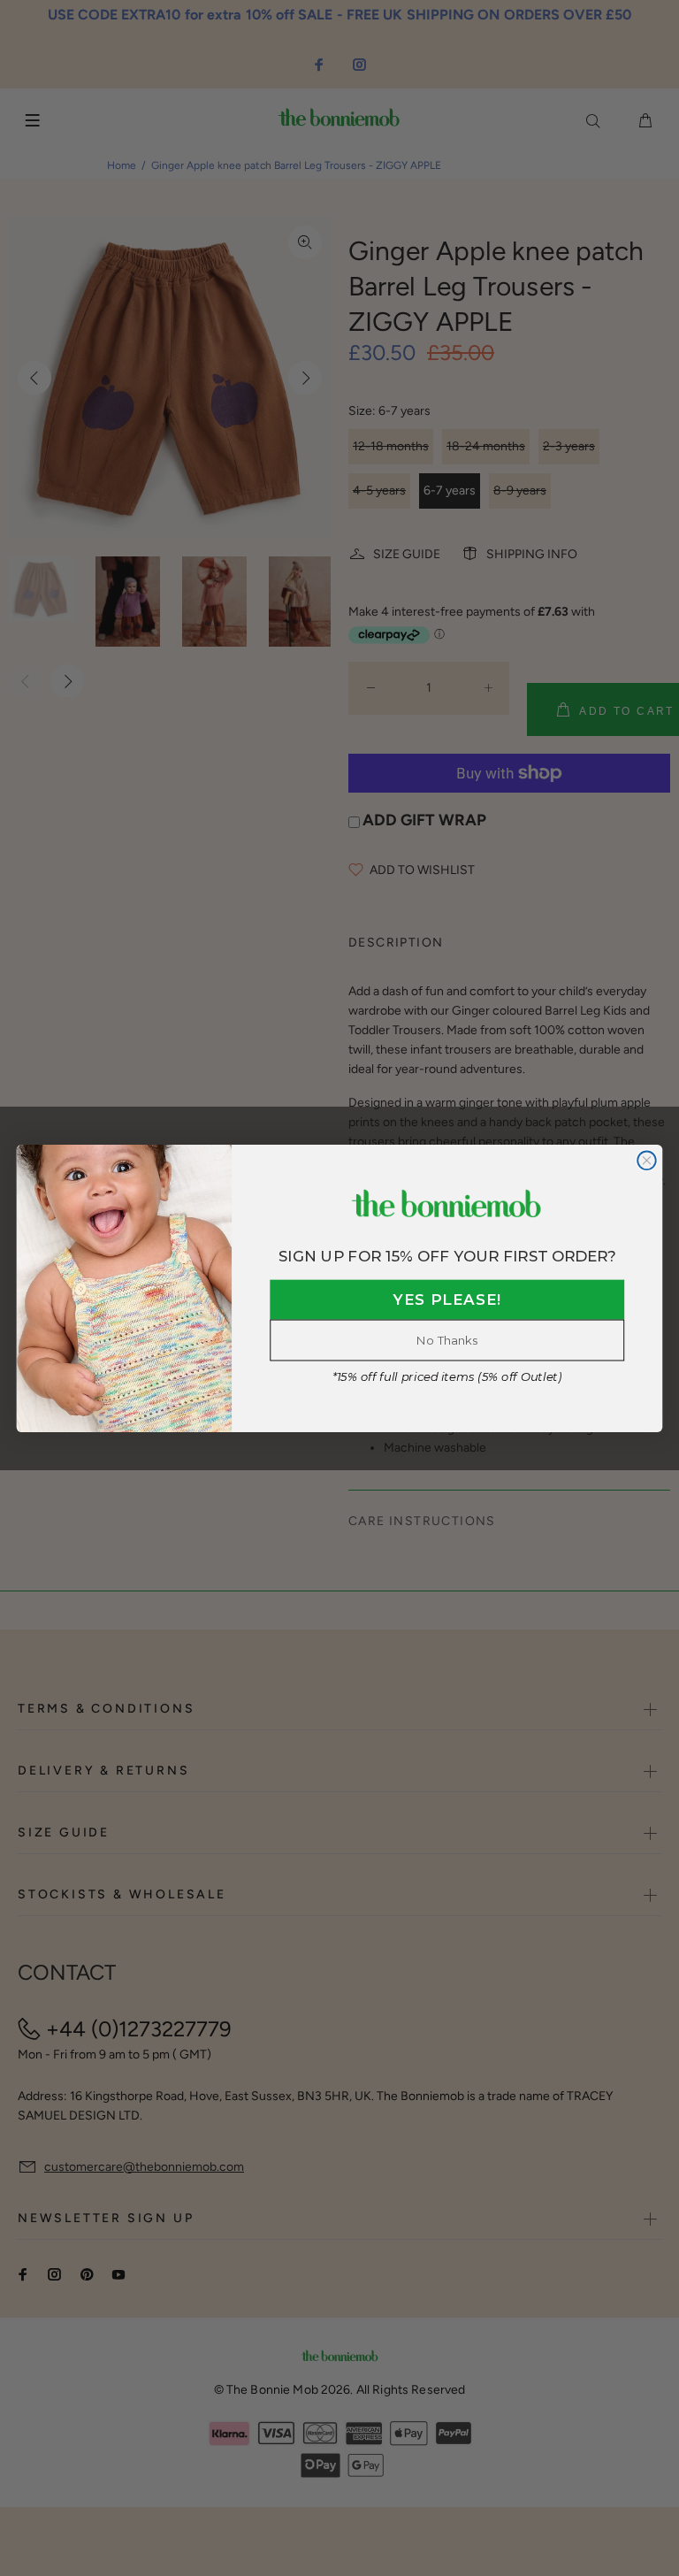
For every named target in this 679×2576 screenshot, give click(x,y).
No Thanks (447, 1340)
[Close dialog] (647, 1160)
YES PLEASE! (447, 1300)
